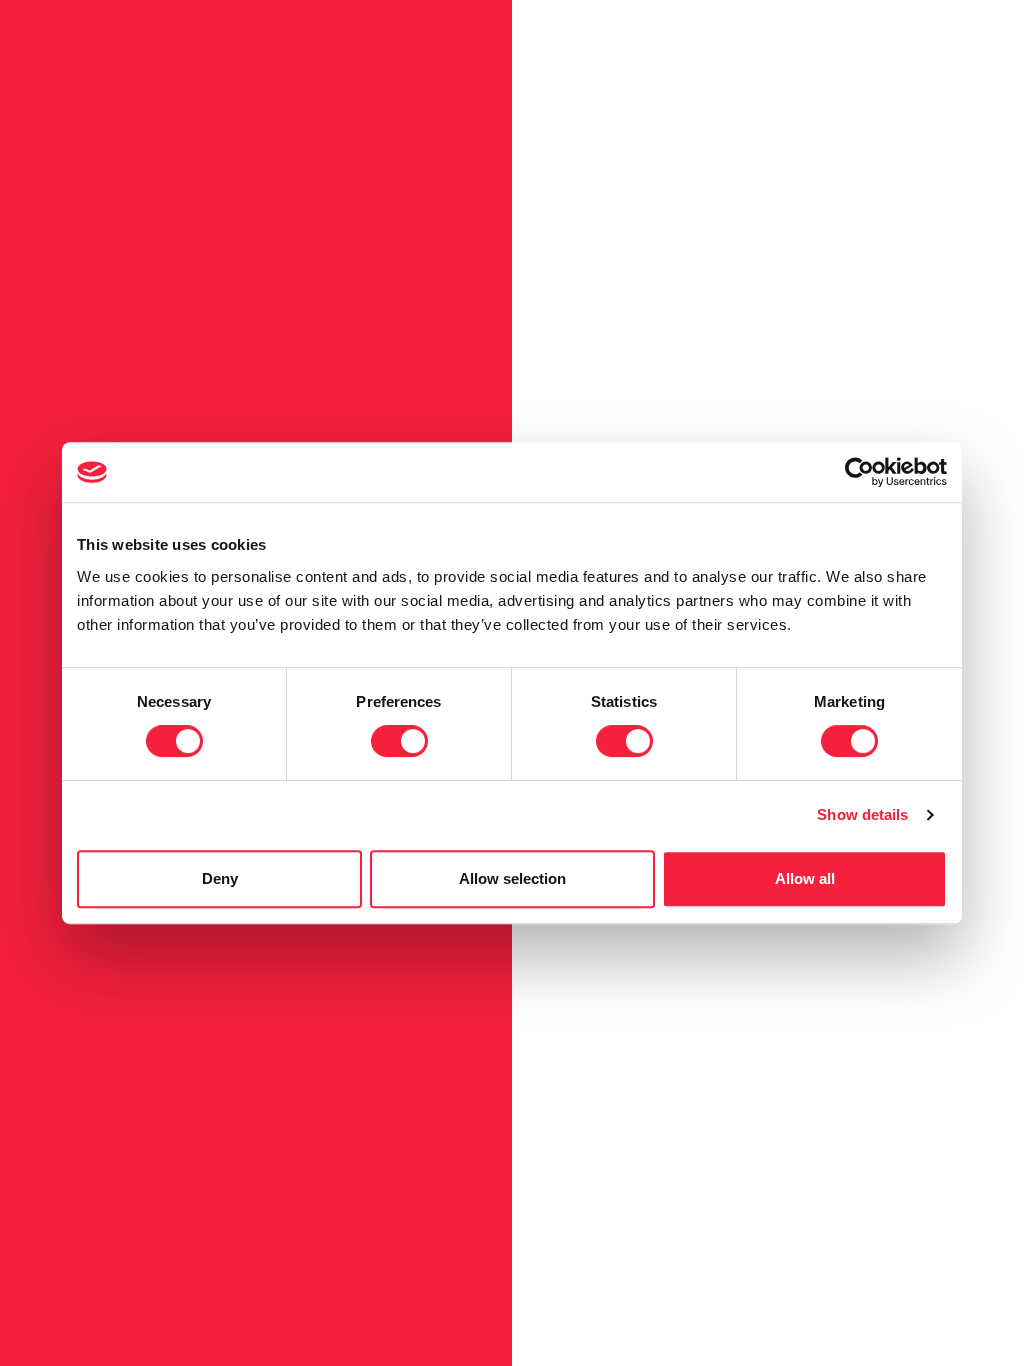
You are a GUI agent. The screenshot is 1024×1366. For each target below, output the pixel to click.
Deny (220, 878)
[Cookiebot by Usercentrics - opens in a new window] (859, 472)
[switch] (399, 741)
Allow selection (512, 878)
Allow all (805, 878)
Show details (862, 814)
